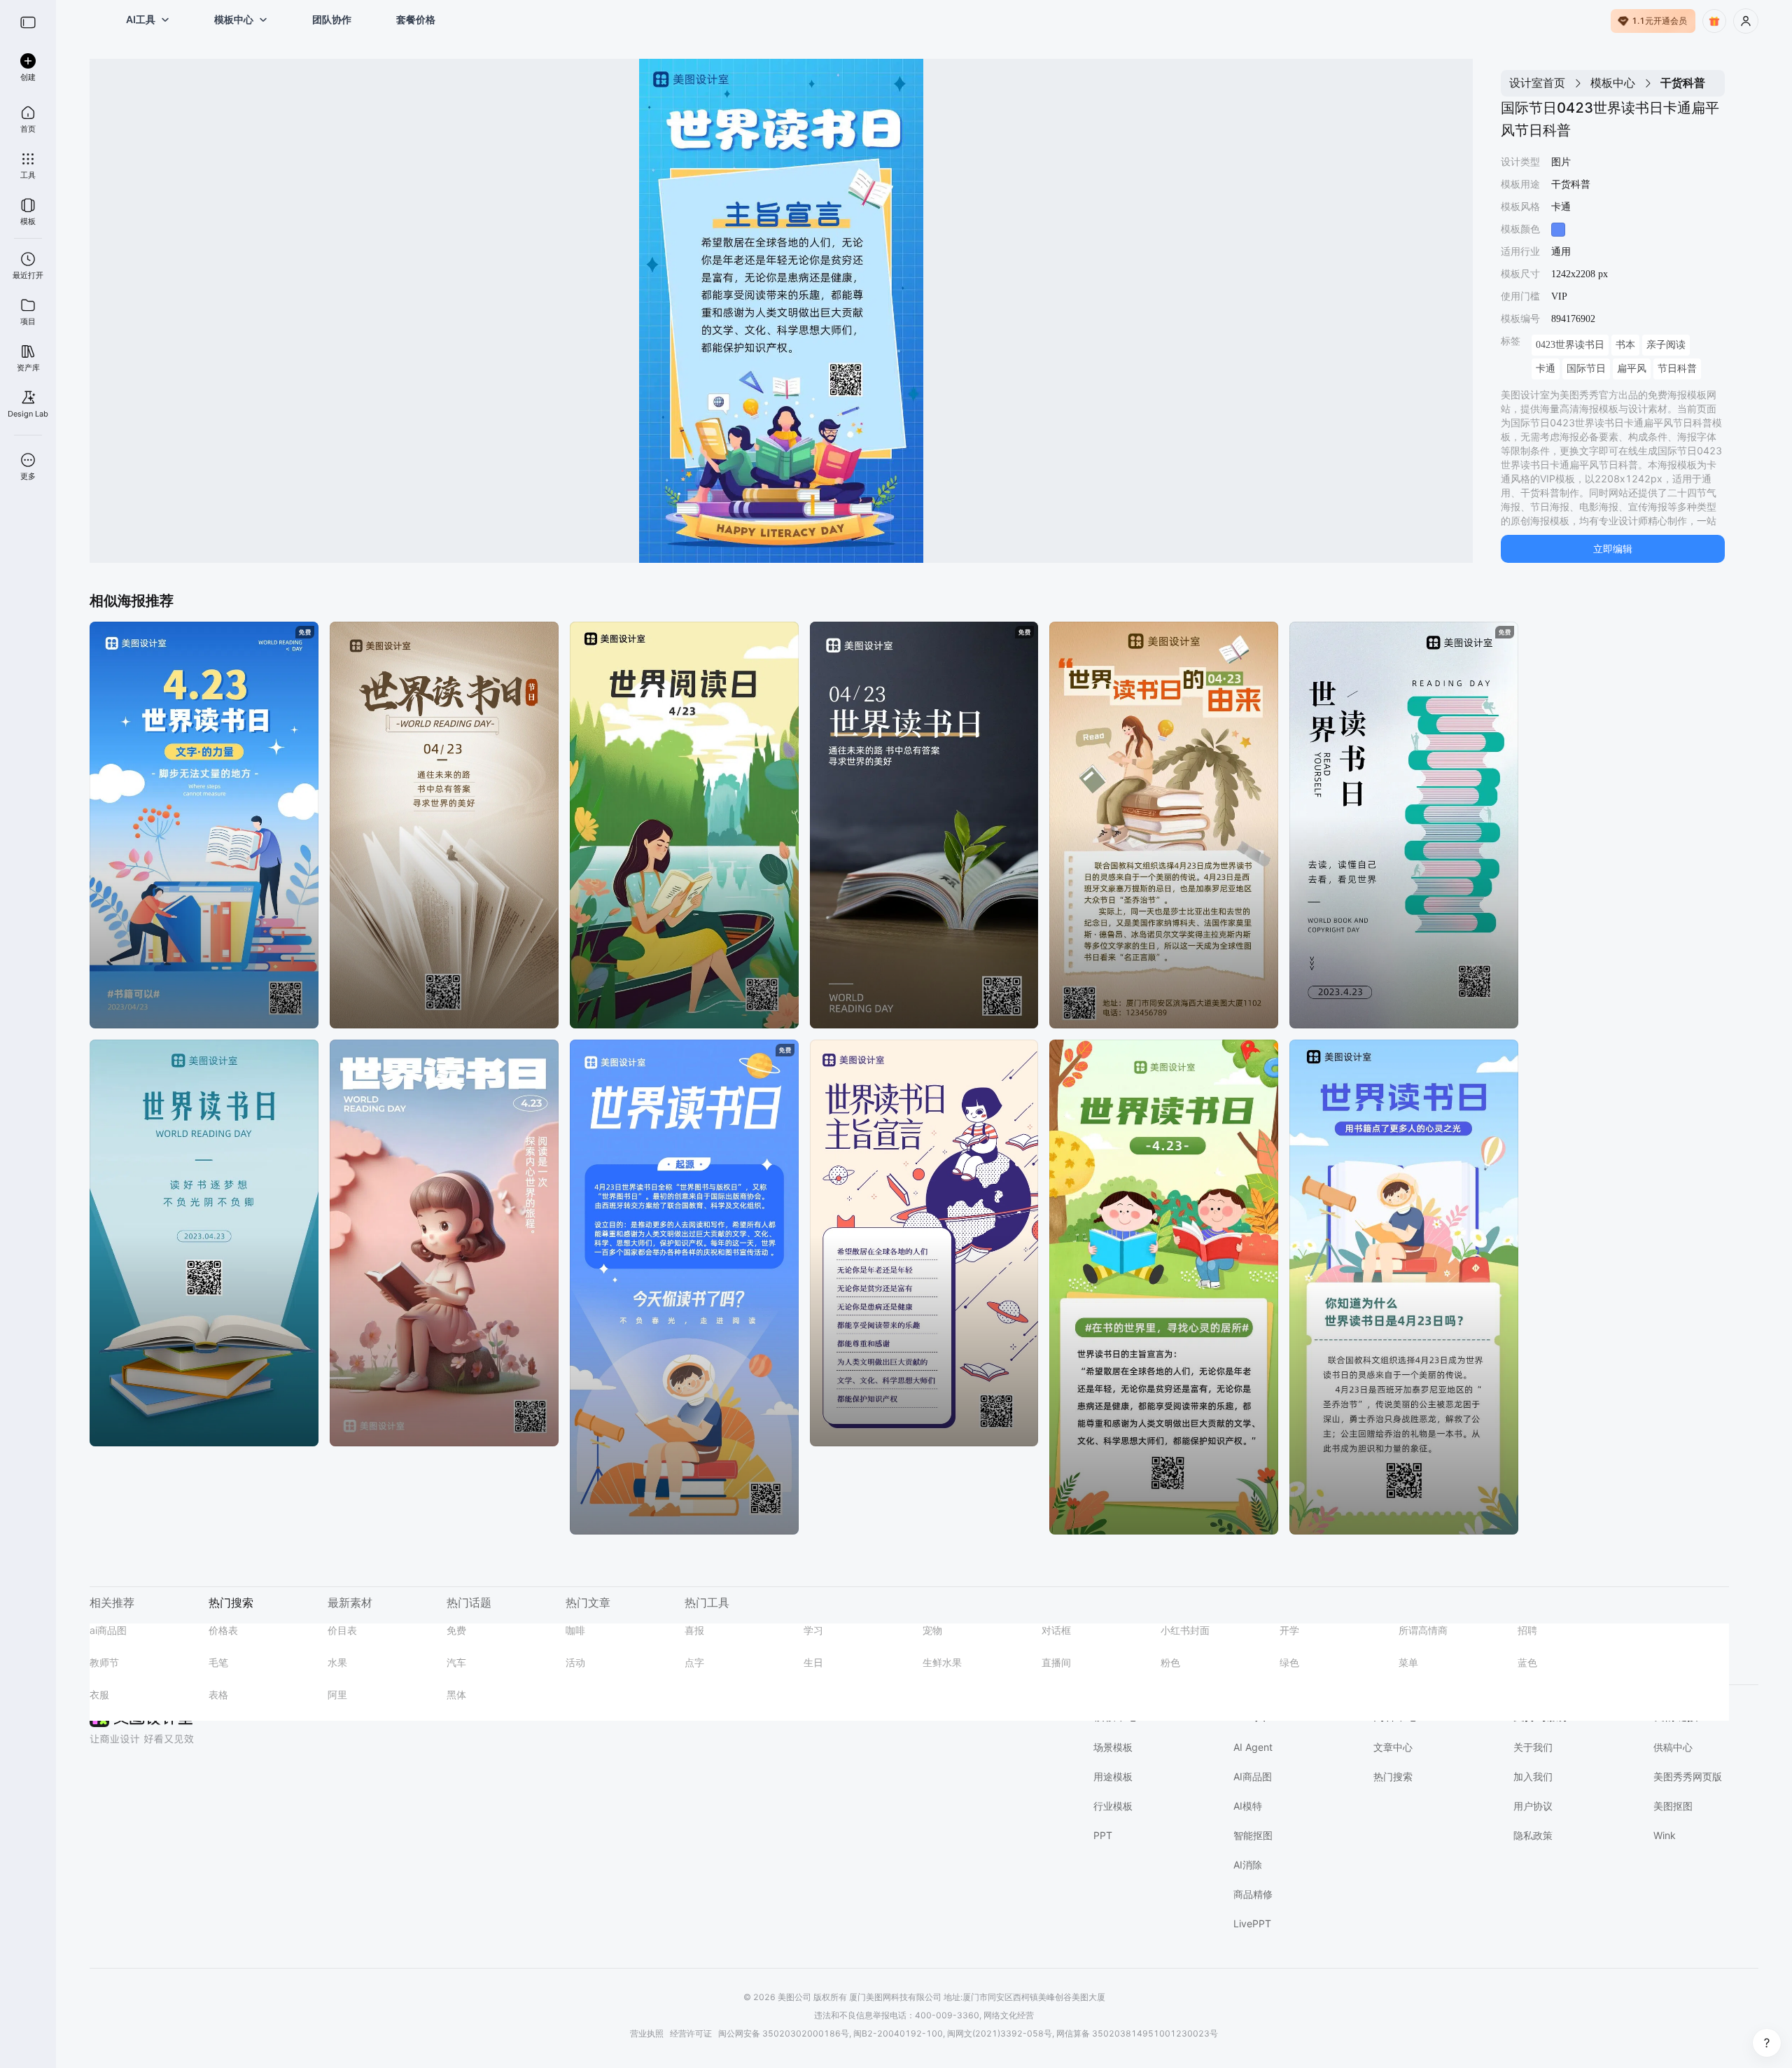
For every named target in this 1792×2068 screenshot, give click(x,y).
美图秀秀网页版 (1688, 1776)
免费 (456, 1630)
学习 (813, 1630)
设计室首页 (1537, 83)
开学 (1289, 1630)
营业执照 (647, 2033)
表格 (218, 1695)
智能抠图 (1253, 1835)
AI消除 (1248, 1865)
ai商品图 (108, 1630)
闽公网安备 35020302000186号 (784, 2033)
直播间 (1056, 1662)
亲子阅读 (1666, 345)
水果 (337, 1662)
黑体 (456, 1695)
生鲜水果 (942, 1662)
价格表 (223, 1630)
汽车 (456, 1662)
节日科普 (1677, 369)
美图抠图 (1673, 1806)
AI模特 (1248, 1806)
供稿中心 (1673, 1747)
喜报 (694, 1630)
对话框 (1056, 1630)
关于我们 (1533, 1747)
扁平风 (1632, 369)
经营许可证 (691, 2033)
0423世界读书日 (1570, 345)
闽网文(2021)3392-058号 (1000, 2033)
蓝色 (1527, 1662)
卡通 (1546, 369)
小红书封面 (1185, 1630)
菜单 (1408, 1662)
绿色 (1289, 1662)
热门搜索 (1393, 1776)
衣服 (99, 1695)
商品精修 (1253, 1894)
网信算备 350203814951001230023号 (1137, 2033)
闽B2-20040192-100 (898, 2033)
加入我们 (1533, 1776)
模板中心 (1613, 83)
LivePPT (1252, 1923)
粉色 (1170, 1662)
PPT (1103, 1835)
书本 (1625, 345)
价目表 (342, 1630)
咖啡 (575, 1630)
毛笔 (218, 1662)
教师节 (104, 1662)
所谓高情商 (1423, 1630)
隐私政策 (1533, 1835)
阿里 (337, 1695)
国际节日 (1586, 369)
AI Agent (1253, 1747)
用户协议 (1533, 1806)
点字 (694, 1662)
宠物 (932, 1630)
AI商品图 (1253, 1776)
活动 (575, 1662)
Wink (1665, 1835)
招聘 (1527, 1630)
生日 (813, 1662)
